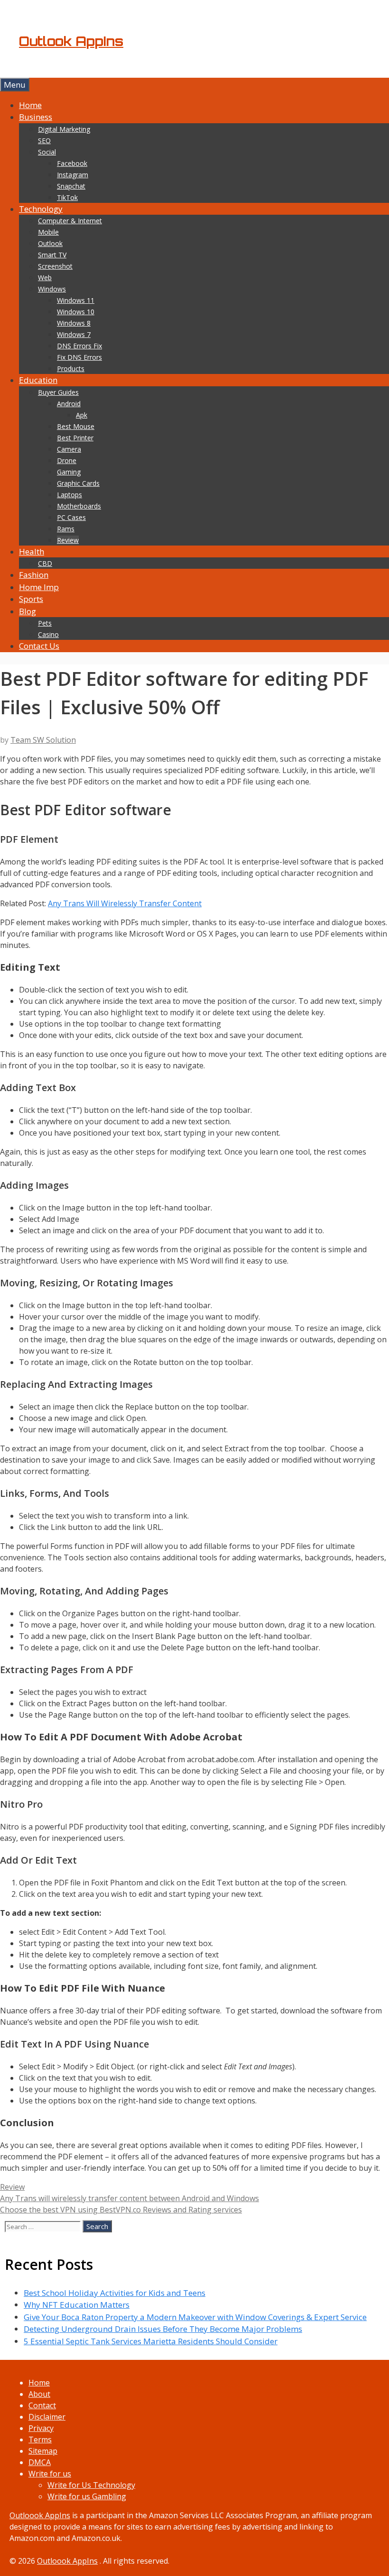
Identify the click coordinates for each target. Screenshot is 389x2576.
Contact (42, 2405)
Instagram (73, 175)
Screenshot (55, 266)
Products (71, 369)
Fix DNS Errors (79, 357)
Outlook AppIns (71, 41)
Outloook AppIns (40, 2515)
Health (32, 551)
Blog (28, 611)
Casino (48, 634)
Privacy (41, 2428)
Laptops (69, 495)
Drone (67, 460)
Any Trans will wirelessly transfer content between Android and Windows (130, 2198)
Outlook (50, 243)
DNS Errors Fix (79, 346)
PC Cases (71, 517)
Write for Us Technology (91, 2485)
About (39, 2394)
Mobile (48, 232)
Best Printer (75, 438)
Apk (82, 415)
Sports (31, 599)
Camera (69, 449)
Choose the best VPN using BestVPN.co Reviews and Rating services (121, 2210)
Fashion (34, 575)
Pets (45, 623)
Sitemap (43, 2451)
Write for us (50, 2474)
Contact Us (39, 646)
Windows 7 (74, 334)
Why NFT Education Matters (77, 2305)
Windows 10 (76, 312)
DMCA (40, 2462)
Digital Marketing (64, 129)
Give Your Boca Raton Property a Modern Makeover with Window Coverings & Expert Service (195, 2317)
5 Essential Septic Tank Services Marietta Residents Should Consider (151, 2341)
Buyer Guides (58, 392)
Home (30, 105)
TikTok (67, 197)
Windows (52, 289)
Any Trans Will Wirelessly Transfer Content (125, 903)
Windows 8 (74, 323)
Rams (66, 529)
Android (69, 404)
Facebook (72, 163)
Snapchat (71, 186)
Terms (40, 2439)
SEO (44, 141)
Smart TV (52, 255)
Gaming (69, 472)
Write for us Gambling (87, 2496)
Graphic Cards (78, 483)
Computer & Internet (70, 221)
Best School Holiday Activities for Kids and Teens (115, 2293)
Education (38, 380)
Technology (41, 209)
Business (36, 117)
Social (47, 152)
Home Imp (39, 587)
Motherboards (79, 506)
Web (45, 278)
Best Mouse (76, 426)
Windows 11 (76, 300)
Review (68, 540)
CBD (45, 563)
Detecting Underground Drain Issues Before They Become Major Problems (163, 2329)
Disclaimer (47, 2417)
